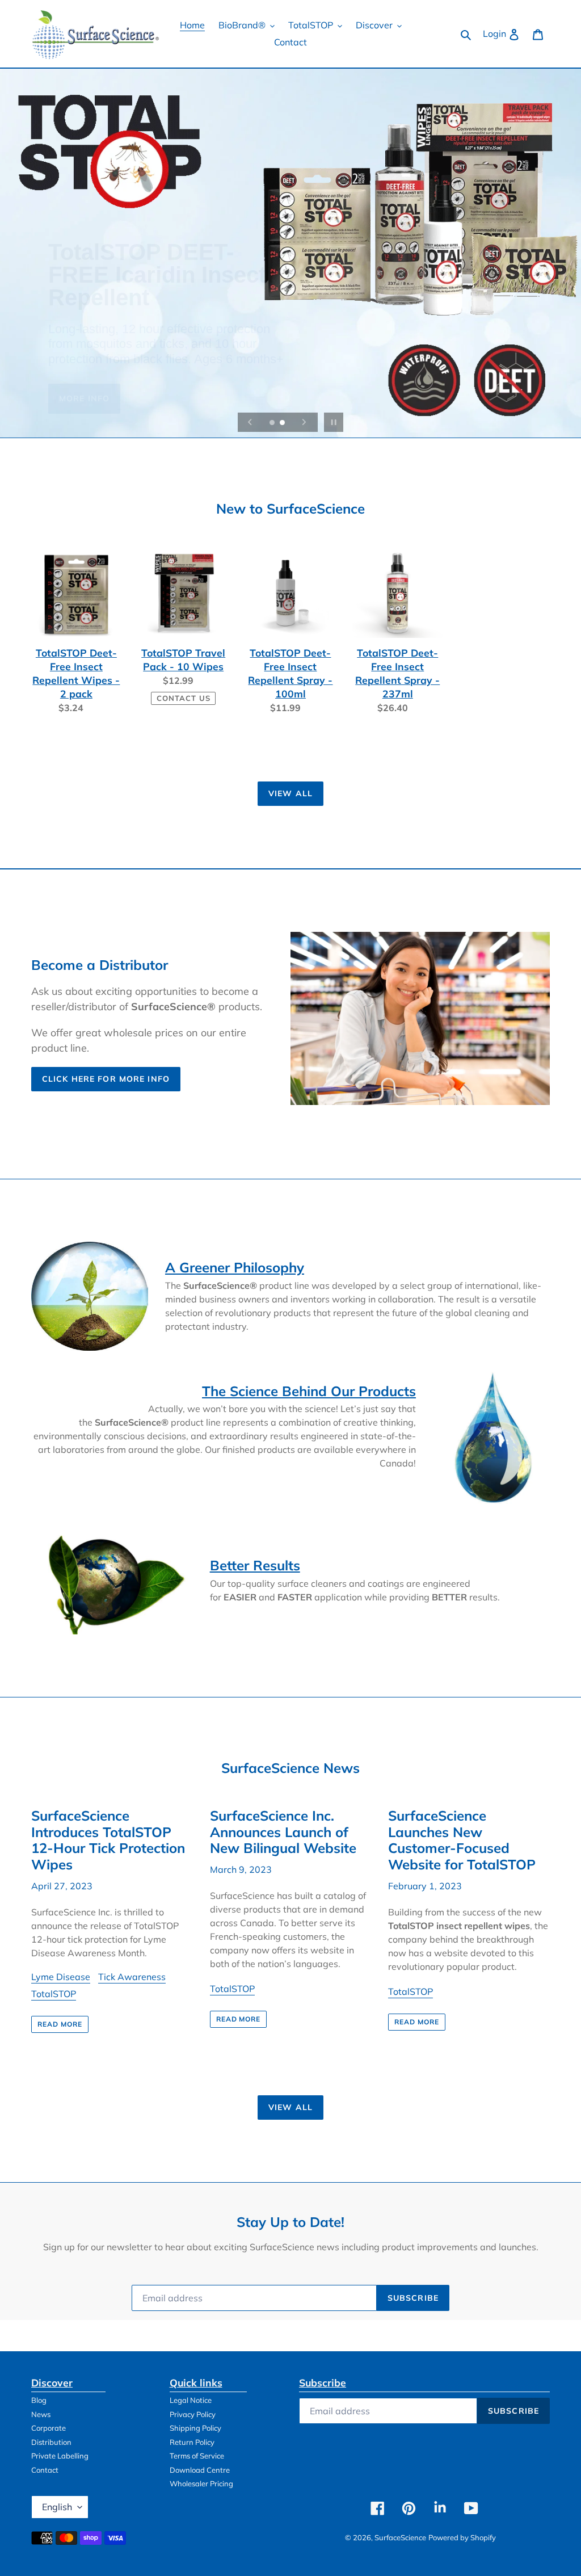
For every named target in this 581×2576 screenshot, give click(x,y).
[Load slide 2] (283, 423)
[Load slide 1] (273, 423)
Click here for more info (106, 1079)
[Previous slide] (250, 422)
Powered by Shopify (462, 2537)
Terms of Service (197, 2456)
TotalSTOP (54, 1994)
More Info (84, 377)
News (41, 2414)
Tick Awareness (132, 1977)
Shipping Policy (195, 2428)
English (57, 2507)
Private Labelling (60, 2456)
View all (290, 793)
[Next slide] (304, 422)
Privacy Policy (193, 2414)
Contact (45, 2470)
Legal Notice (191, 2400)
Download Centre (200, 2470)
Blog (39, 2400)
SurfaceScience (400, 2537)
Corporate (49, 2428)
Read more (60, 2024)
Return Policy (192, 2442)
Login (504, 33)
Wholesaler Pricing (201, 2483)
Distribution (51, 2442)
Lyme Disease (61, 1977)
